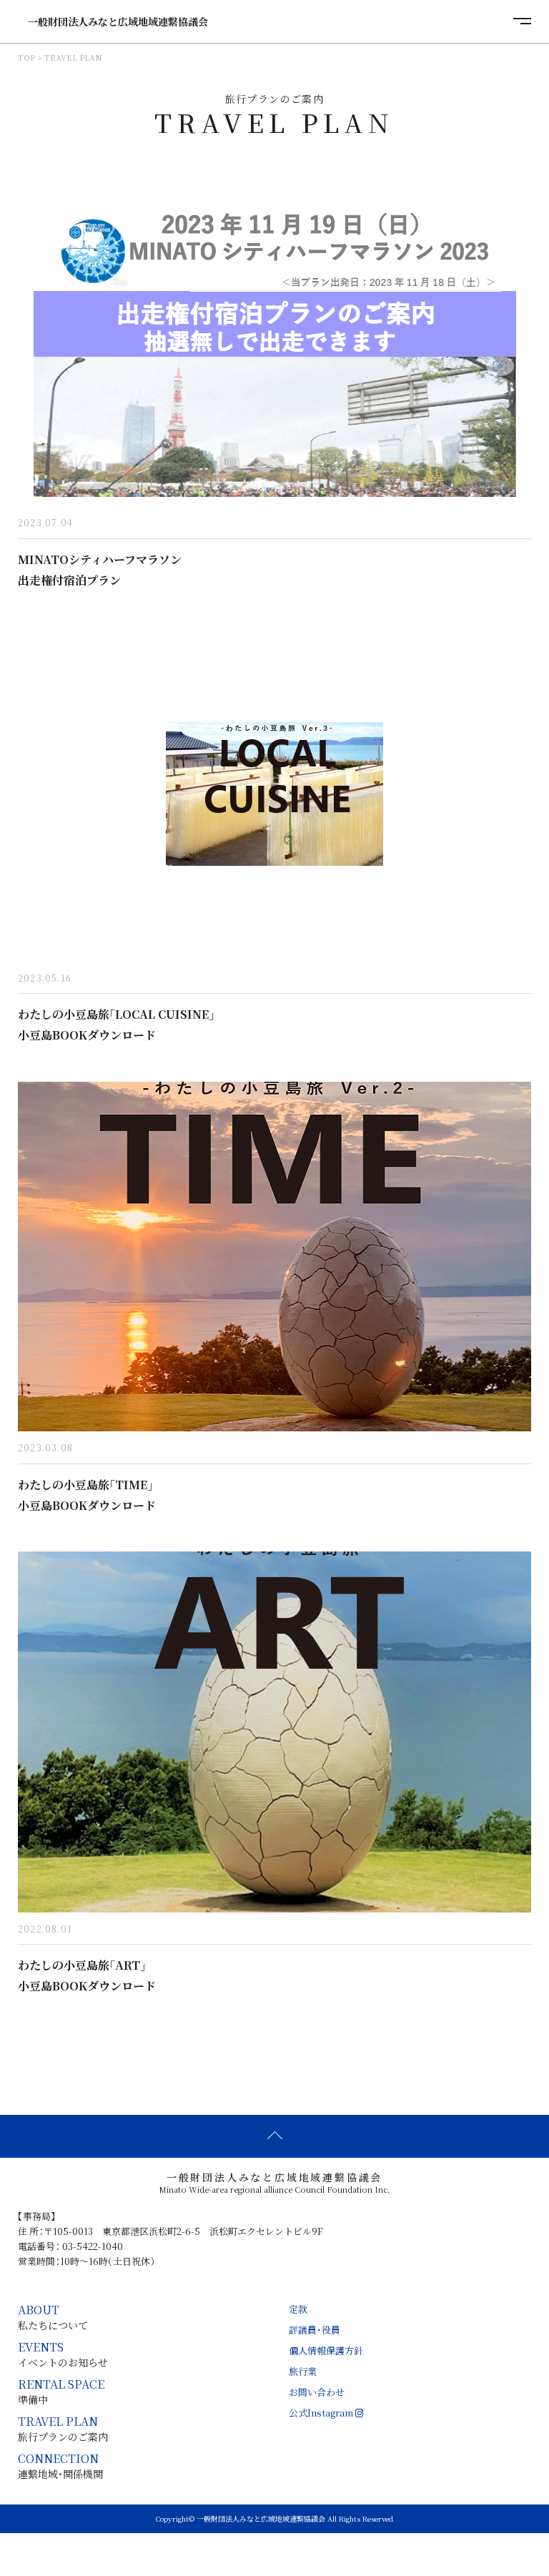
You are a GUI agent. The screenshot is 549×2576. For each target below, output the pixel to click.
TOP (26, 58)
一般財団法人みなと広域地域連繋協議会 (113, 21)
